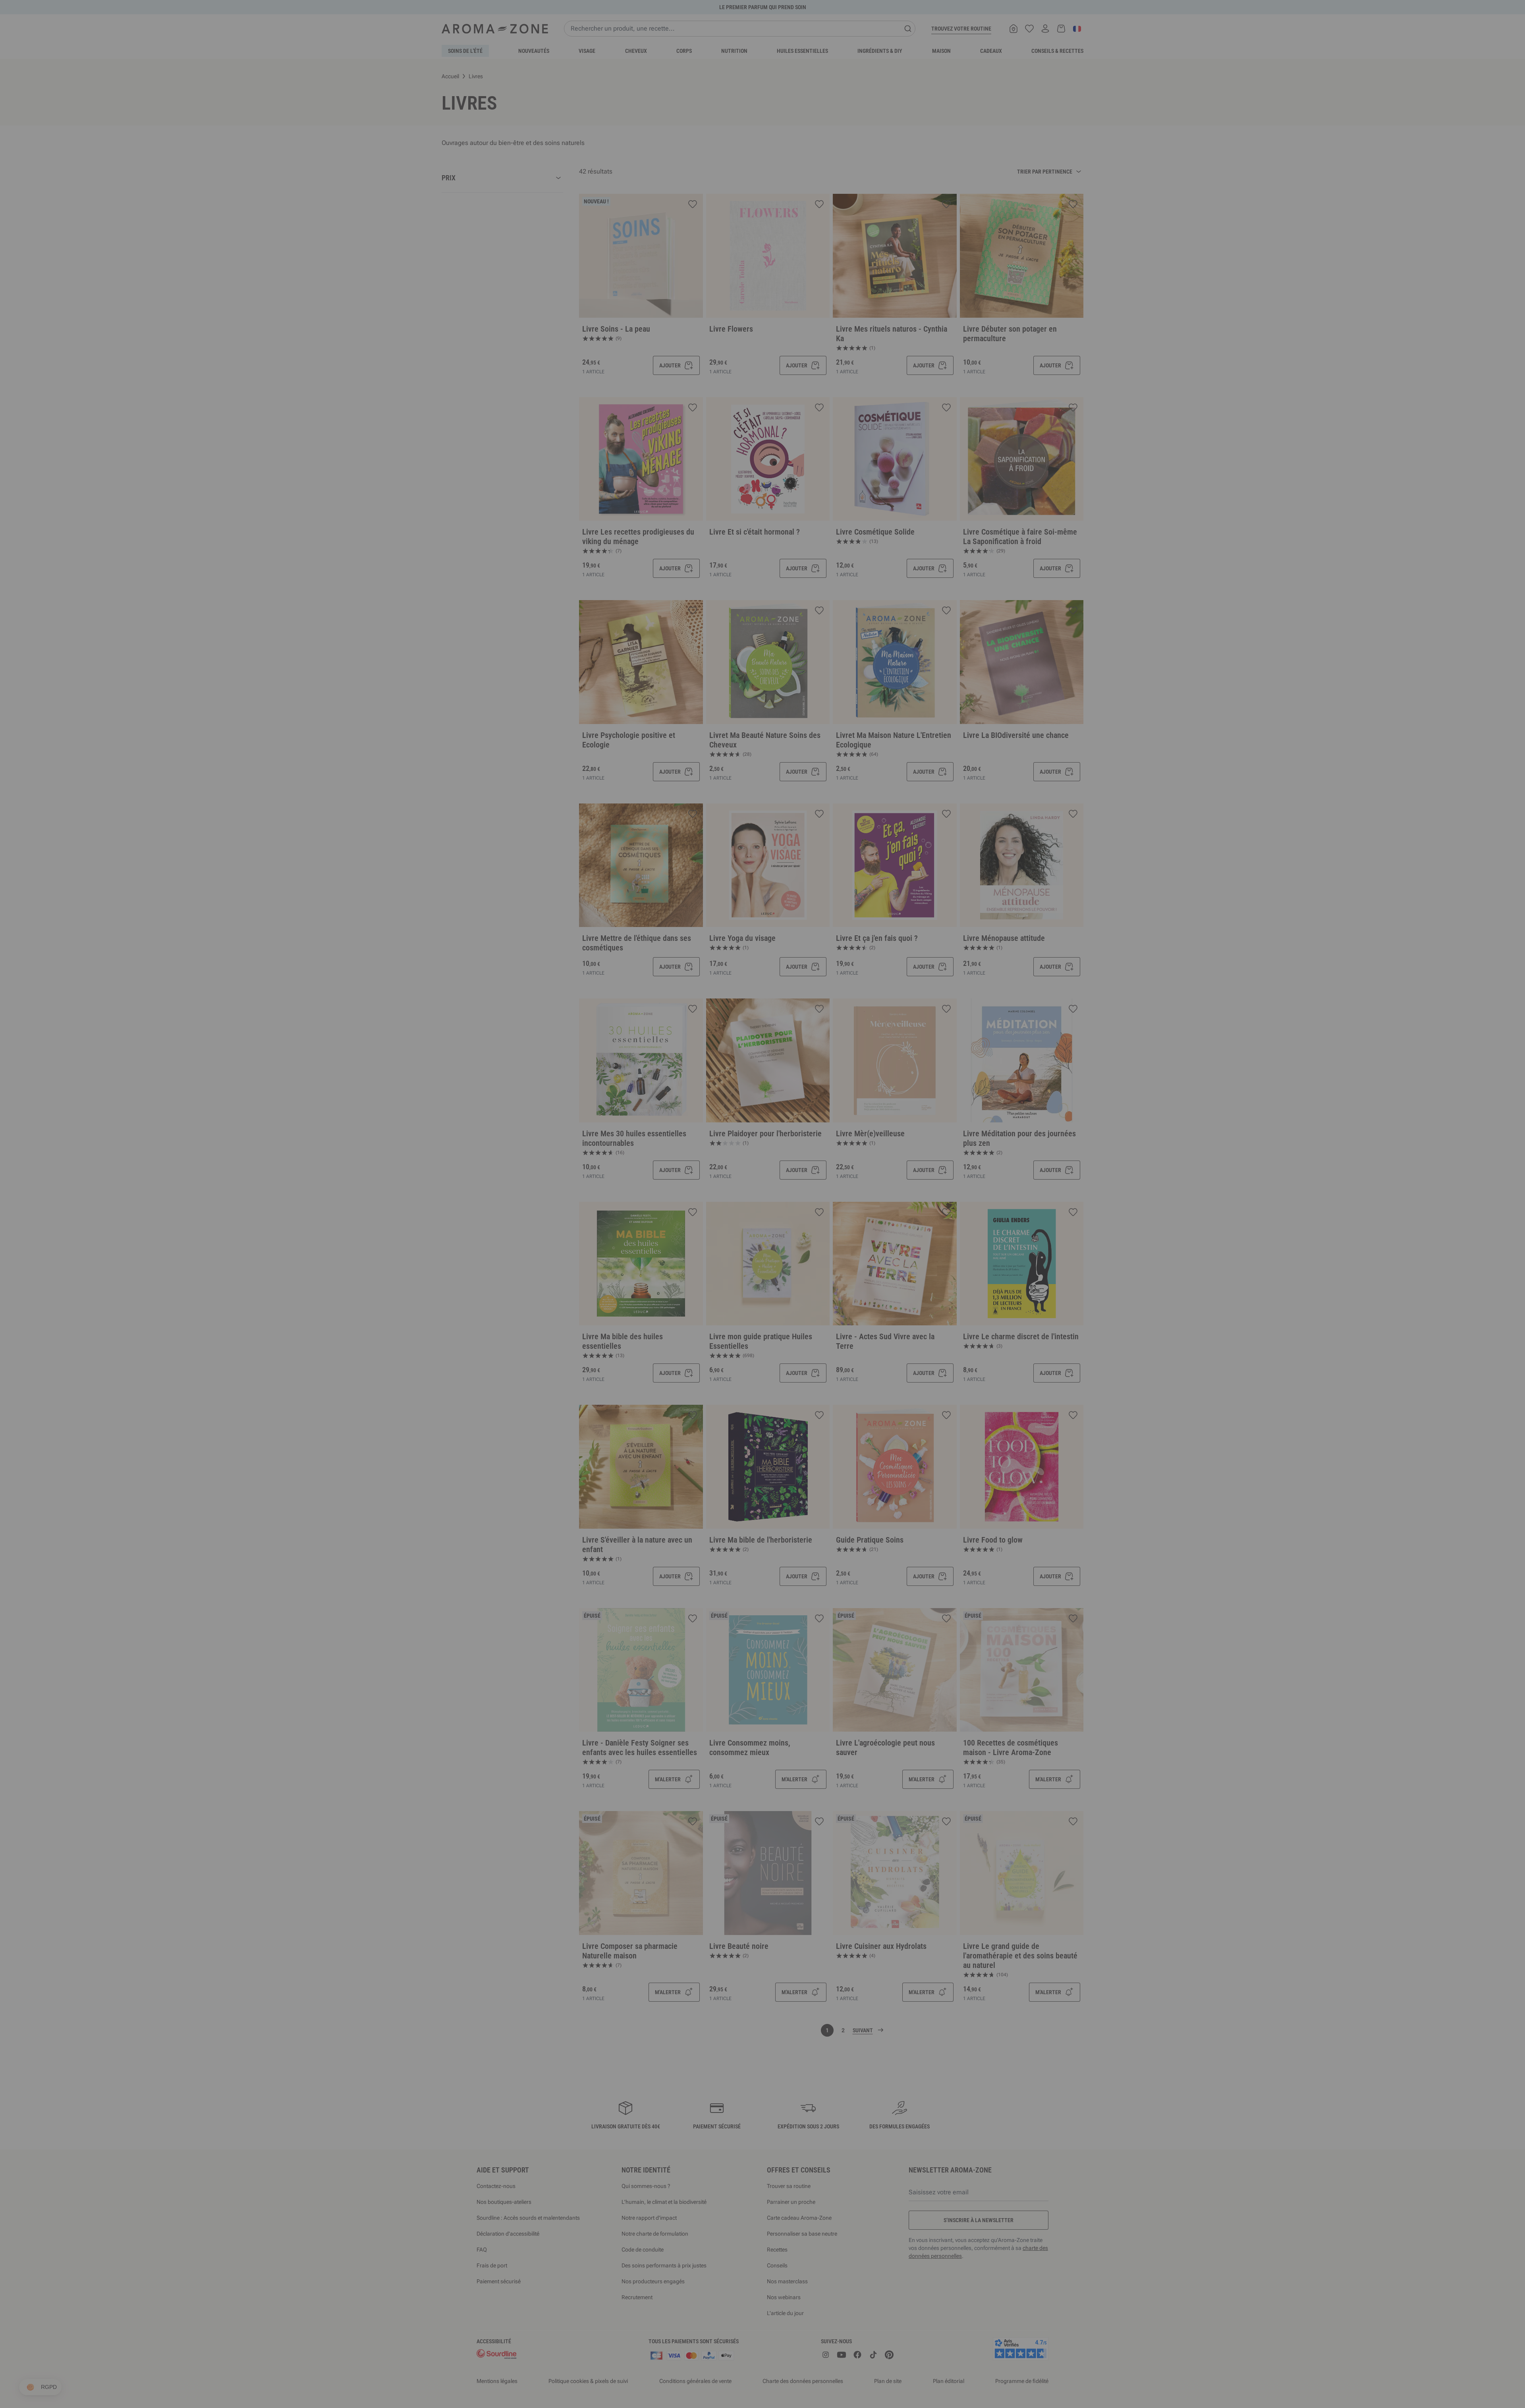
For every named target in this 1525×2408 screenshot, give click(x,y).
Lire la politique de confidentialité (711, 1274)
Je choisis (715, 1299)
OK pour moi (810, 1299)
